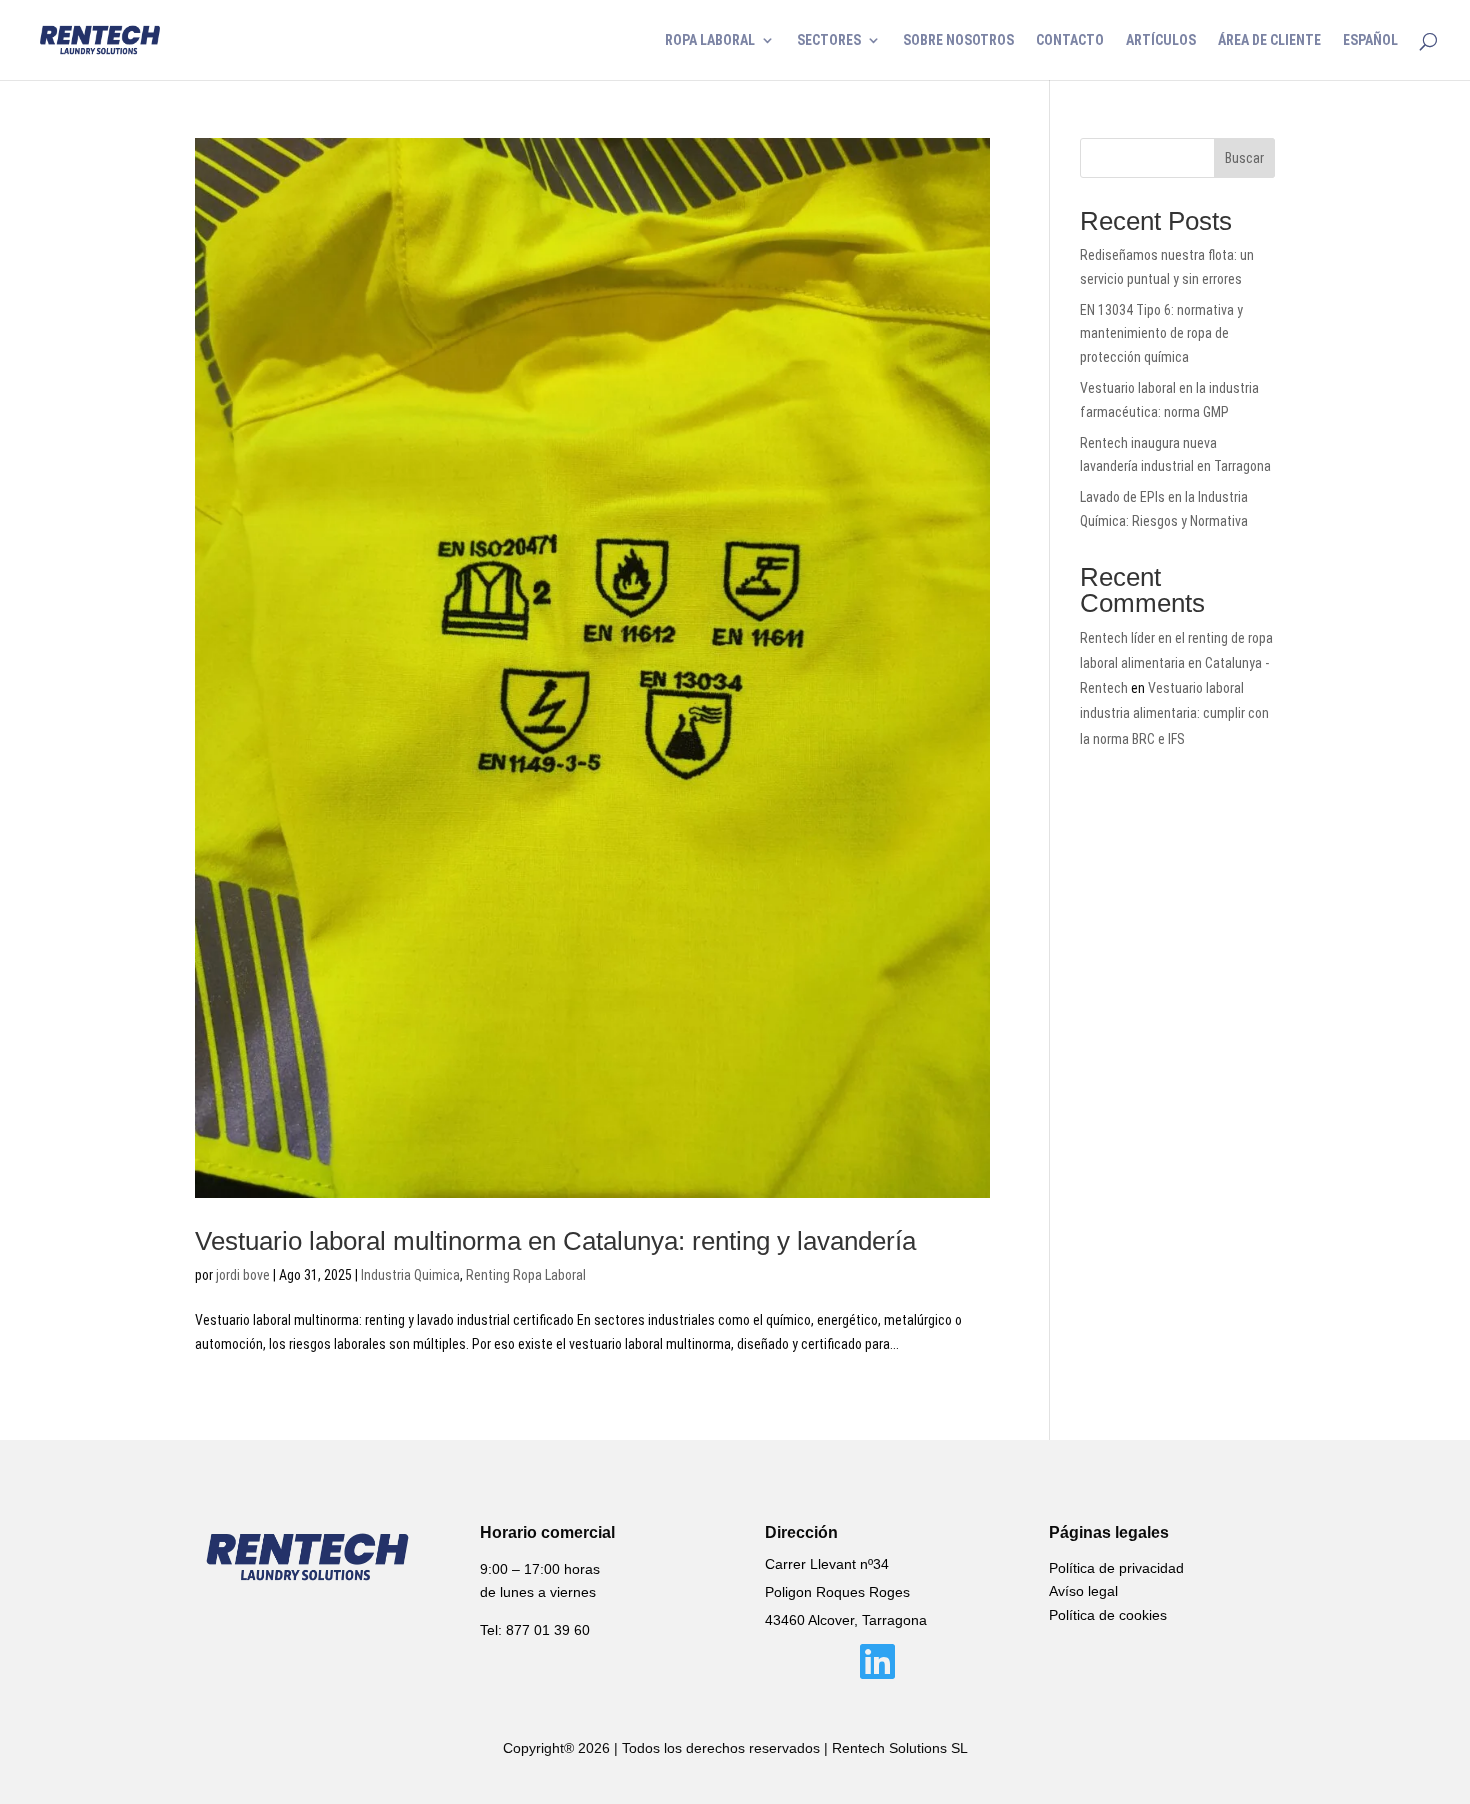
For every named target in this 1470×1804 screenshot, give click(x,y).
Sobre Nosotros (958, 40)
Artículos (1161, 40)
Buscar (1244, 158)
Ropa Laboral (710, 40)
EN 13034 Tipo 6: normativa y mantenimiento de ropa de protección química (1161, 334)
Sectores (829, 40)
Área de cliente (1269, 40)
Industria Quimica (410, 1275)
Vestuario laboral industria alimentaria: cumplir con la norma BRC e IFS (1174, 713)
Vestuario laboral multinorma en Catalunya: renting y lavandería (555, 1241)
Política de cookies (1108, 1615)
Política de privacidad (1116, 1568)
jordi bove (243, 1275)
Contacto (1070, 40)
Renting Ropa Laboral (526, 1275)
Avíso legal (1083, 1591)
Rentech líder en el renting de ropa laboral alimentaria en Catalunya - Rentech (1176, 663)
